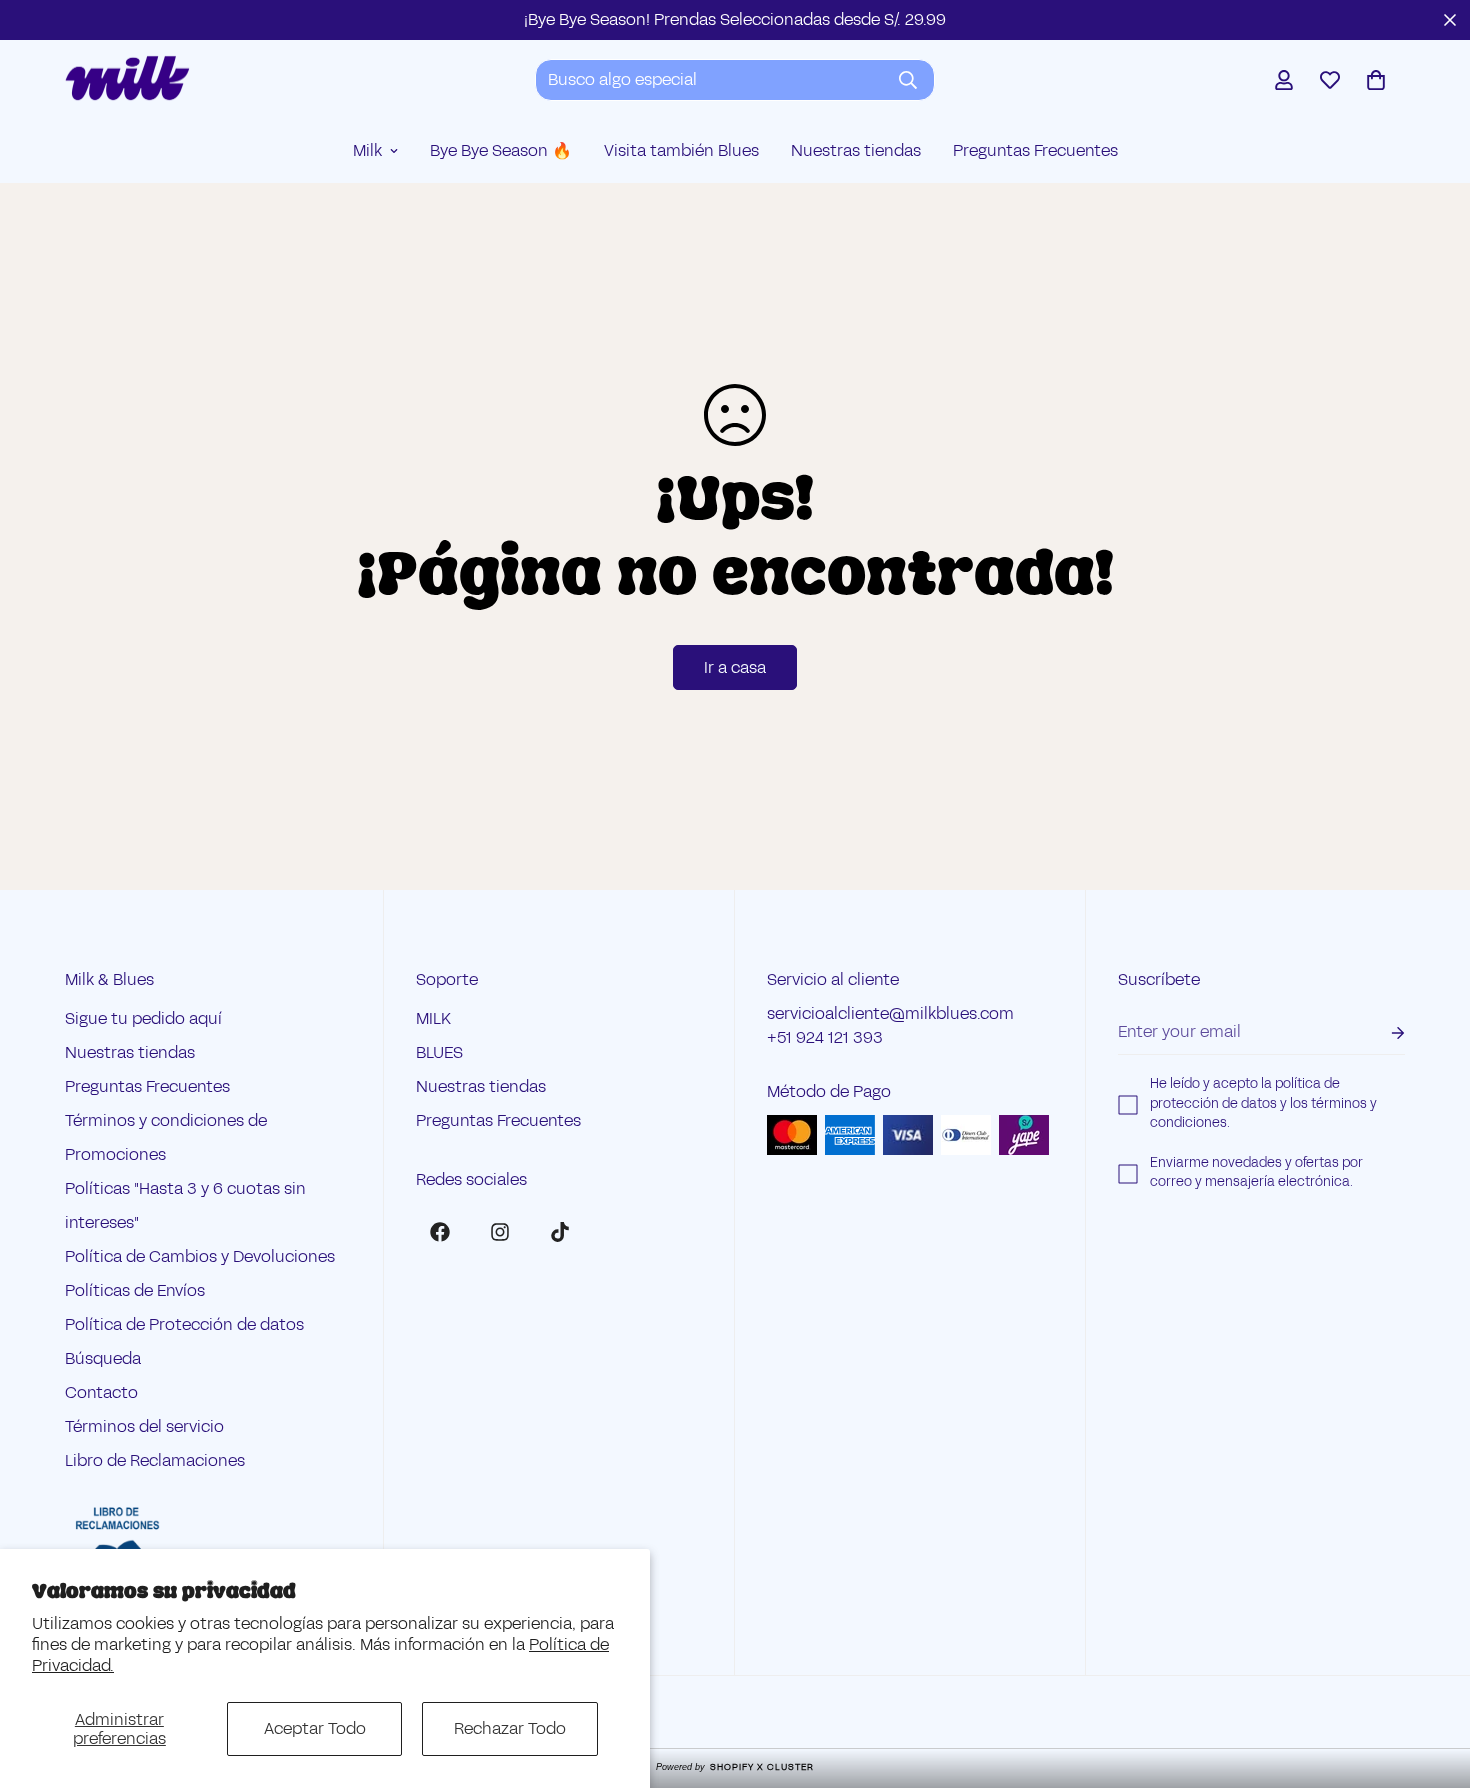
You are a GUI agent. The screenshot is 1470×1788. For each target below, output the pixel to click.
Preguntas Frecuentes (1035, 150)
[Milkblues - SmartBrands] (127, 79)
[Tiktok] (560, 1232)
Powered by (735, 1767)
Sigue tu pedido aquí (143, 1019)
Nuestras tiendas (856, 150)
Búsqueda (103, 1359)
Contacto (101, 1393)
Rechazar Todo (510, 1728)
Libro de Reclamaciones (155, 1461)
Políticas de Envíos (135, 1291)
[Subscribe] (1382, 1033)
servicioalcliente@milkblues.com (890, 1014)
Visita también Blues (681, 150)
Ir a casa (735, 667)
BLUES (439, 1053)
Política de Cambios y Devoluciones (200, 1257)
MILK (433, 1019)
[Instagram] (500, 1232)
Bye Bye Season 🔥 (501, 150)
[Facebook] (440, 1232)
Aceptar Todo (315, 1728)
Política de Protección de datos (184, 1325)
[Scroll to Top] (1431, 1679)
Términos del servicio (144, 1427)
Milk (367, 150)
